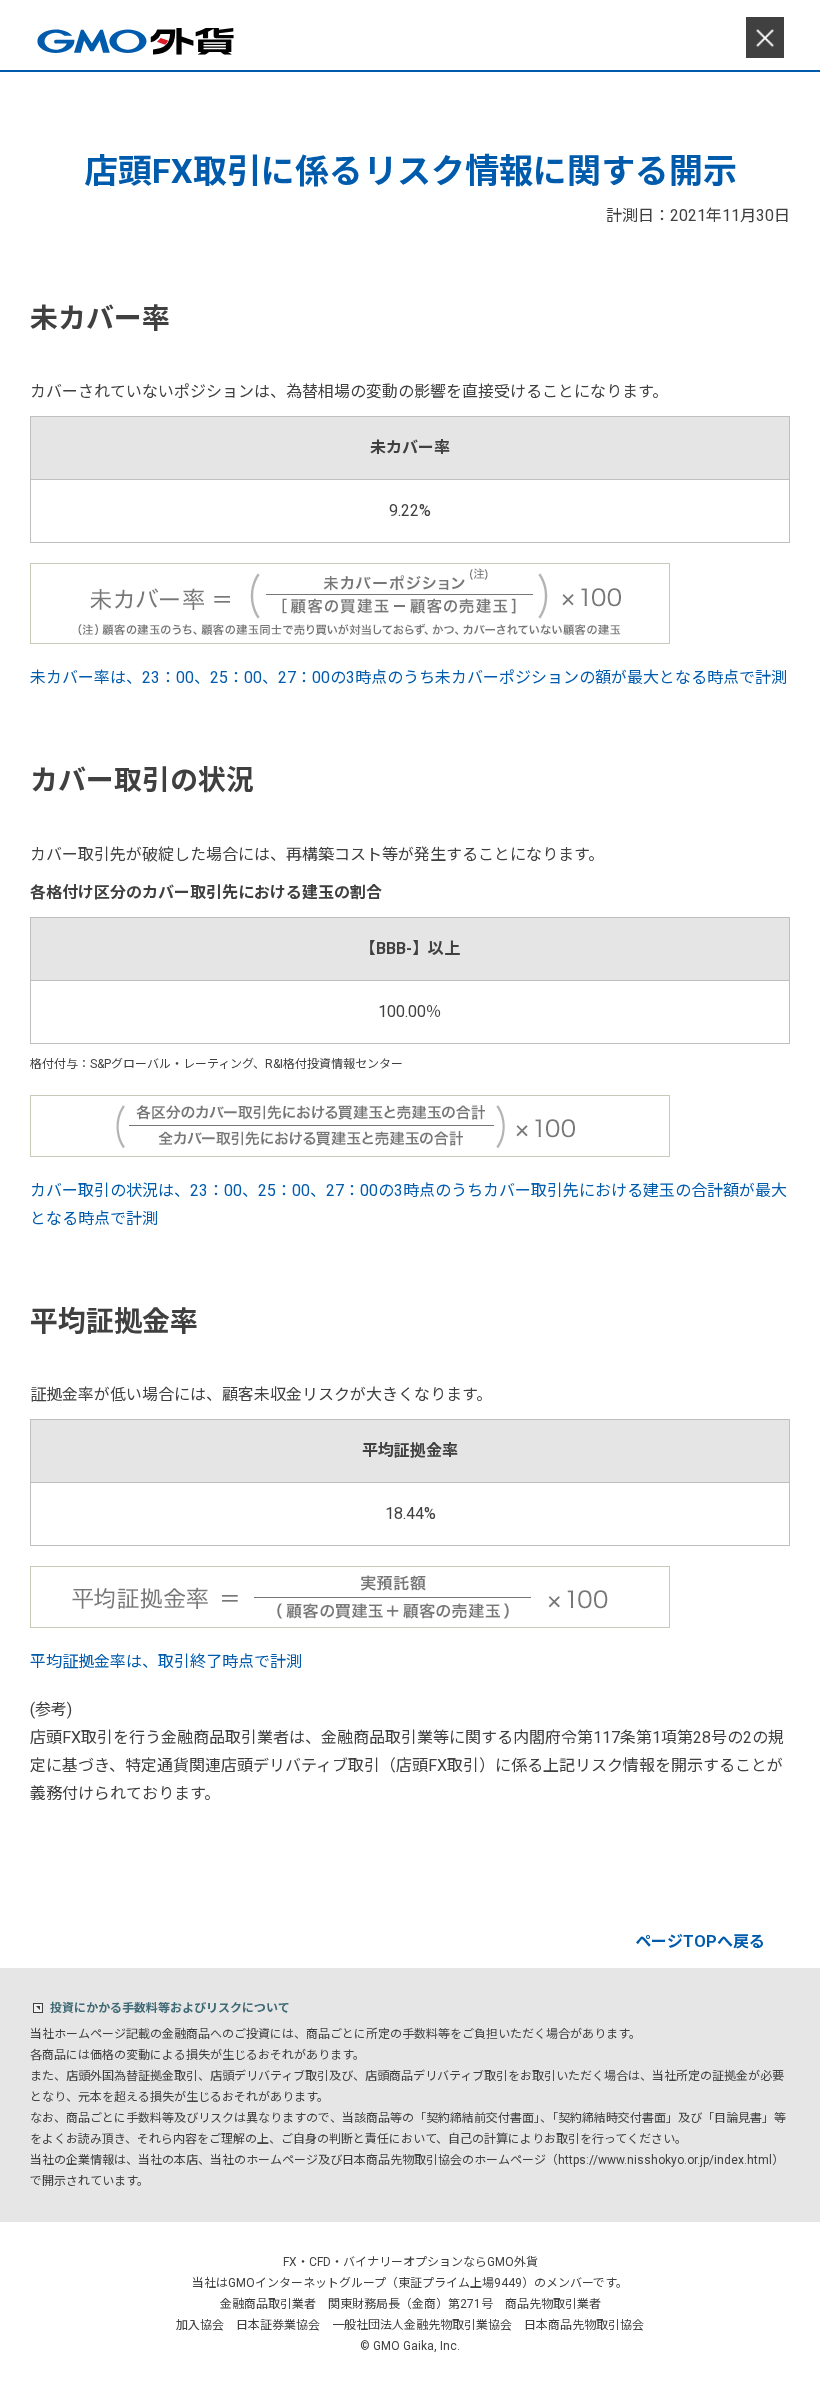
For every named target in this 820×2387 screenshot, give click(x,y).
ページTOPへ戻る (700, 1941)
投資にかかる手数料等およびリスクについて (170, 2008)
